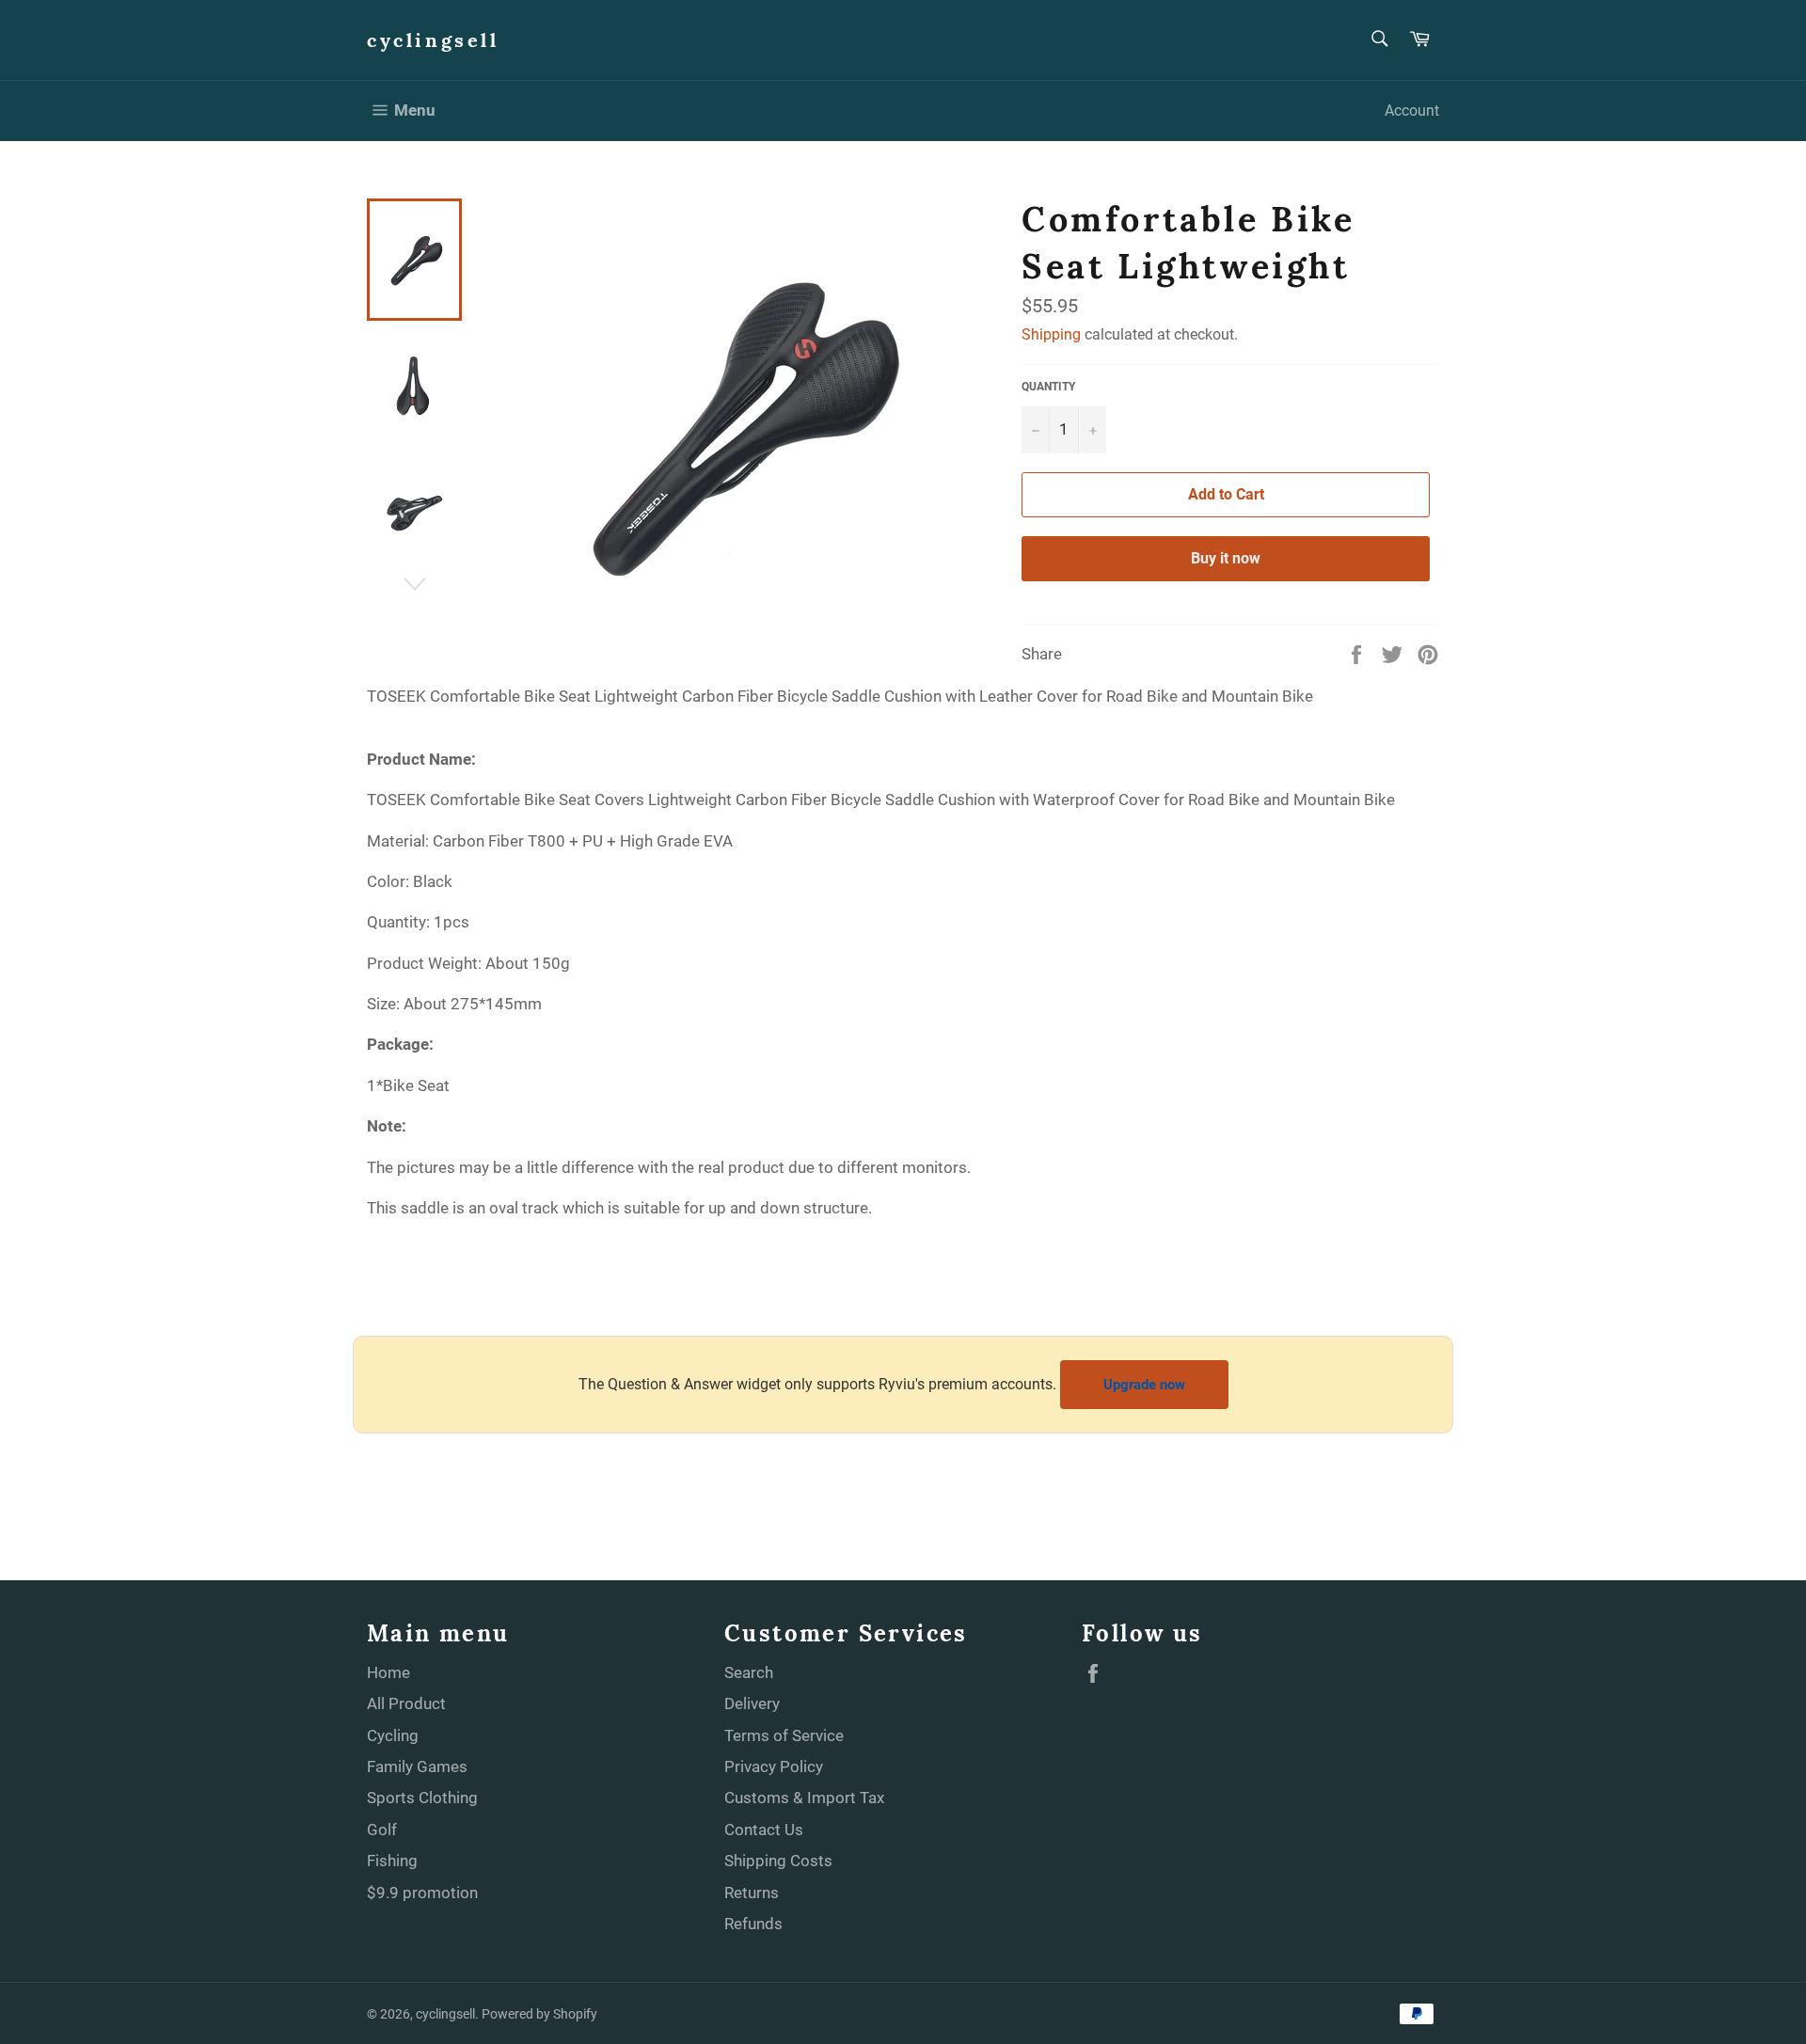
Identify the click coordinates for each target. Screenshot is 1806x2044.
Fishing (392, 1861)
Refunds (753, 1924)
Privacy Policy (774, 1767)
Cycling (393, 1735)
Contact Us (764, 1830)
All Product (406, 1703)
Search (749, 1672)
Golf (382, 1830)
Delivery (752, 1703)
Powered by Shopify (539, 2014)
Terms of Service (784, 1735)
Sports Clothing (422, 1798)
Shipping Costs (778, 1861)
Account (1412, 111)
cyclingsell (433, 40)
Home (388, 1672)
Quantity (1048, 387)
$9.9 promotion (422, 1893)
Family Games (417, 1767)
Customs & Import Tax (804, 1798)
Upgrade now (1144, 1385)
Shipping (1051, 334)
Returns (752, 1893)
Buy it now (1226, 558)
